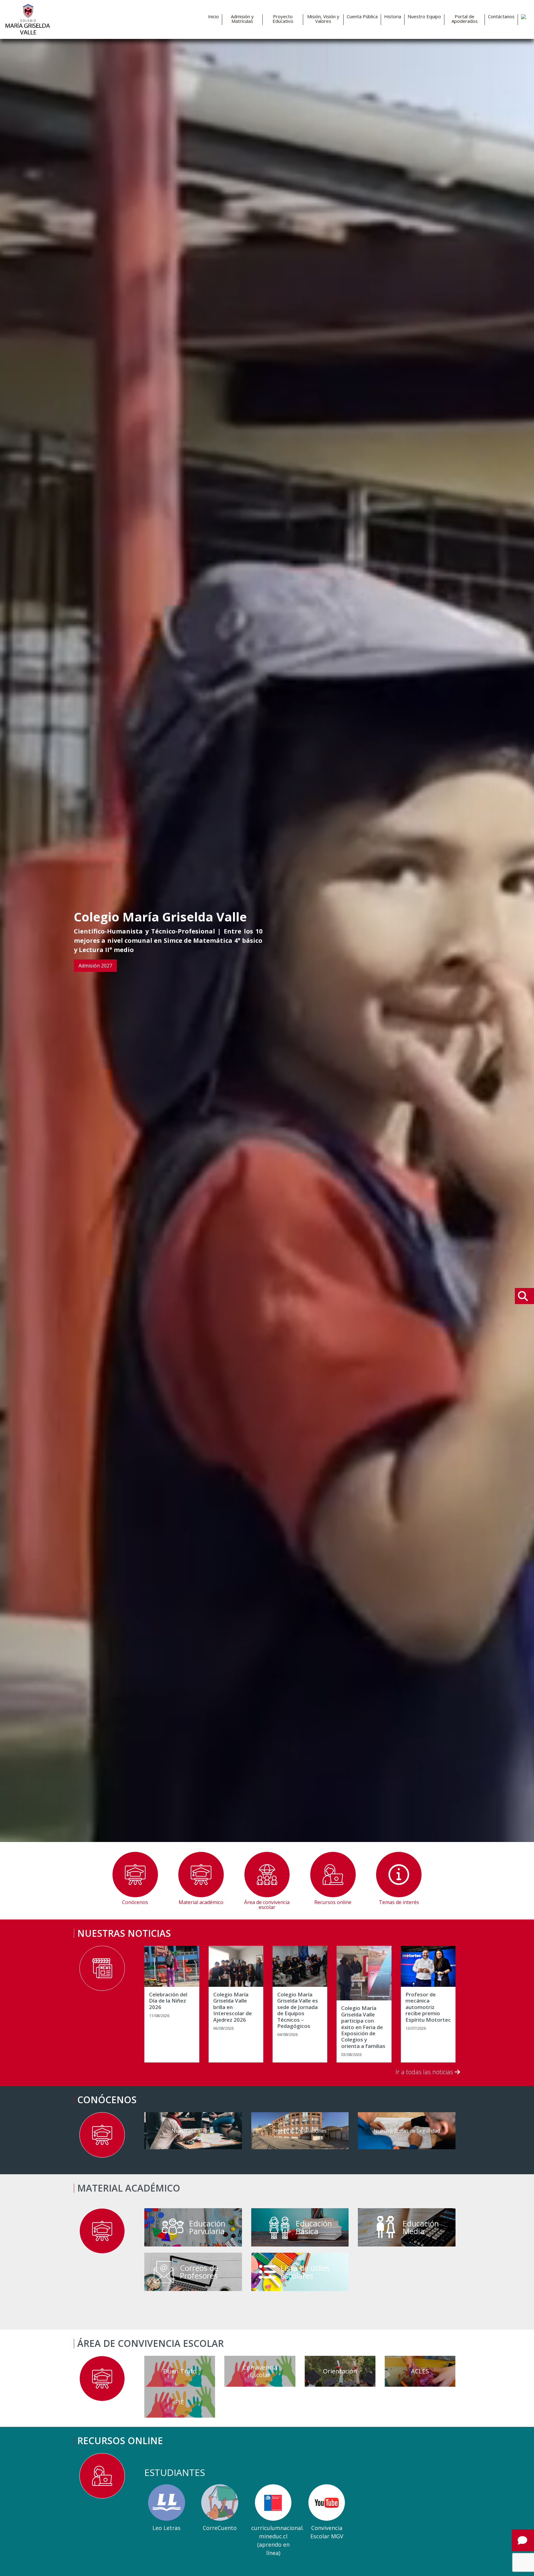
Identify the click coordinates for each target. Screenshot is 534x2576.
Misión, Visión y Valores (323, 19)
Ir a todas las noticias (425, 2072)
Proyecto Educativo (283, 19)
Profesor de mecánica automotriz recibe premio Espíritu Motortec (428, 2007)
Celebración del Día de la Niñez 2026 (168, 2001)
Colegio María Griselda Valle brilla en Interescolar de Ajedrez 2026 (233, 2007)
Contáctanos (501, 17)
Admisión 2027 (95, 966)
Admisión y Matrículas (242, 19)
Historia (393, 17)
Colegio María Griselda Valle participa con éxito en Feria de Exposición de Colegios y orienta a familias (363, 2027)
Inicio (213, 17)
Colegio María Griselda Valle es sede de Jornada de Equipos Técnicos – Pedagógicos (298, 2010)
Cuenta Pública (362, 17)
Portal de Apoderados (465, 19)
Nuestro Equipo (424, 17)
